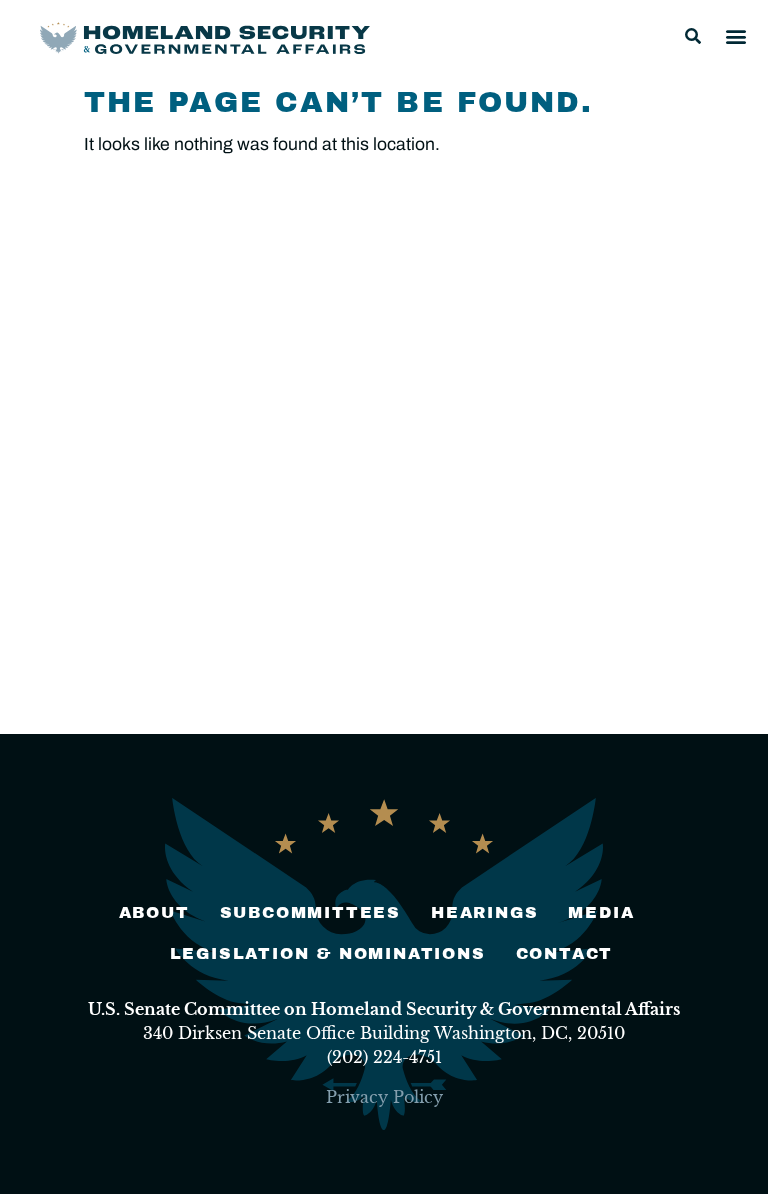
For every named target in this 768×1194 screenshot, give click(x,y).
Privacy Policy (384, 1097)
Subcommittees (310, 912)
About (154, 912)
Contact (565, 953)
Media (601, 912)
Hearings (484, 912)
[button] (693, 36)
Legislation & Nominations (328, 953)
